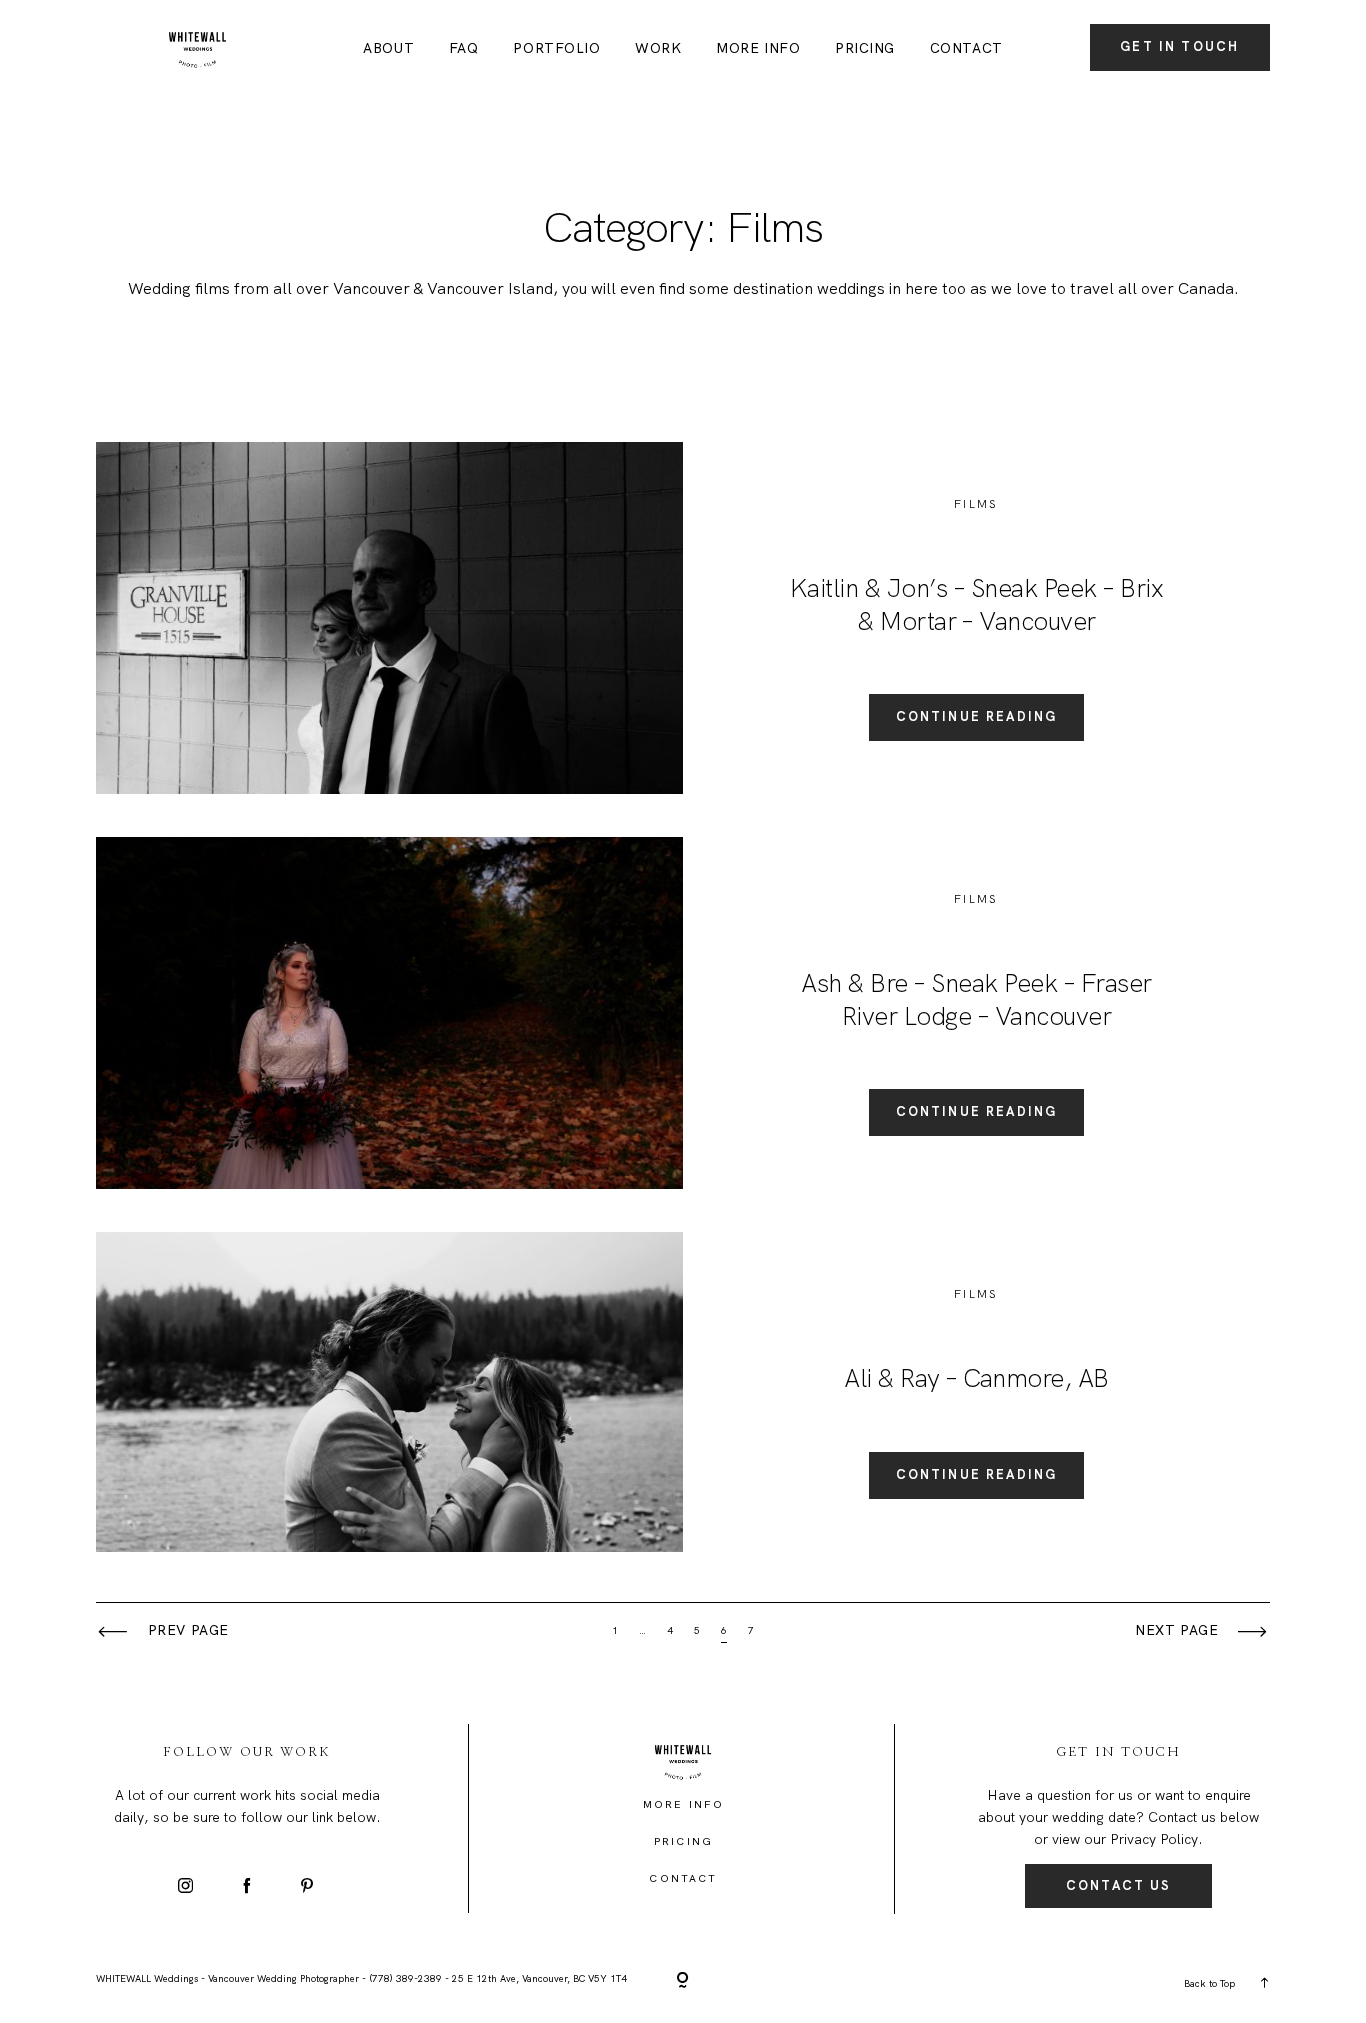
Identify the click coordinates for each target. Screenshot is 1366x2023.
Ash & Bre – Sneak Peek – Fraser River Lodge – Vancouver (976, 999)
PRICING (865, 49)
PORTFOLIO (556, 49)
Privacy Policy (1154, 1839)
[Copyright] (683, 1981)
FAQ (464, 49)
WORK (658, 49)
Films (976, 504)
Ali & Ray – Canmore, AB (976, 1378)
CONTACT (966, 49)
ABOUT (388, 49)
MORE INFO (758, 49)
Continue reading (977, 716)
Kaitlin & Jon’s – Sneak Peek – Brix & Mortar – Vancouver (976, 604)
